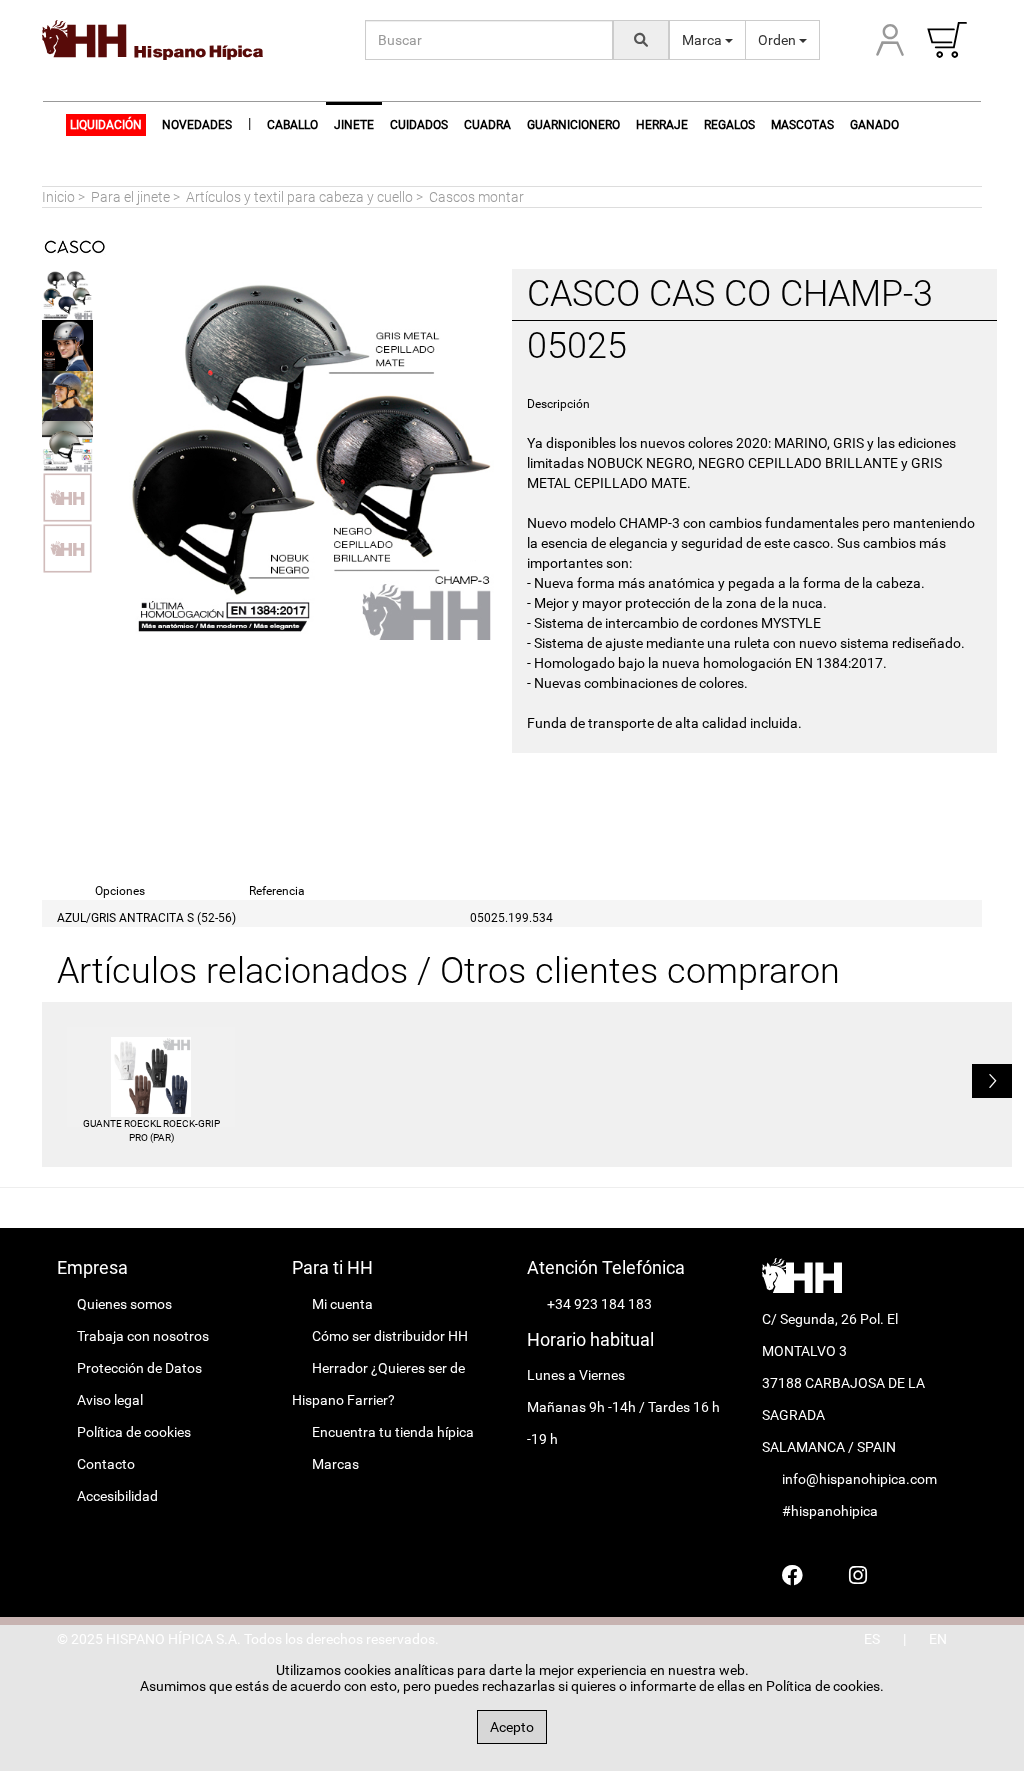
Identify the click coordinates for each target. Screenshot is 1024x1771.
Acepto (512, 1727)
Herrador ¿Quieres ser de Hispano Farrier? (378, 1384)
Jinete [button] (354, 125)
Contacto (106, 1464)
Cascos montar (476, 197)
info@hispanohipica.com (859, 1479)
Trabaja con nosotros (143, 1336)
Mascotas (802, 125)
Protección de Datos (139, 1368)
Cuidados (419, 125)
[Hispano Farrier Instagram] (858, 1575)
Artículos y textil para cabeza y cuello (299, 197)
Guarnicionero (573, 125)
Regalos (729, 125)
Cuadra (487, 125)
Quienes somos (124, 1304)
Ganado (874, 125)
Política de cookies (134, 1432)
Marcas (335, 1464)
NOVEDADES (197, 125)
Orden (778, 40)
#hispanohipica (830, 1511)
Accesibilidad (117, 1496)
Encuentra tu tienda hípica (393, 1432)
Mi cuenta (342, 1304)
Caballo (292, 125)
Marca (703, 40)
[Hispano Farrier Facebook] (792, 1575)
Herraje (662, 125)
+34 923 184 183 (599, 1304)
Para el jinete (130, 197)
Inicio (58, 197)
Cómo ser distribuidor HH (390, 1336)
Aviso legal (110, 1400)
